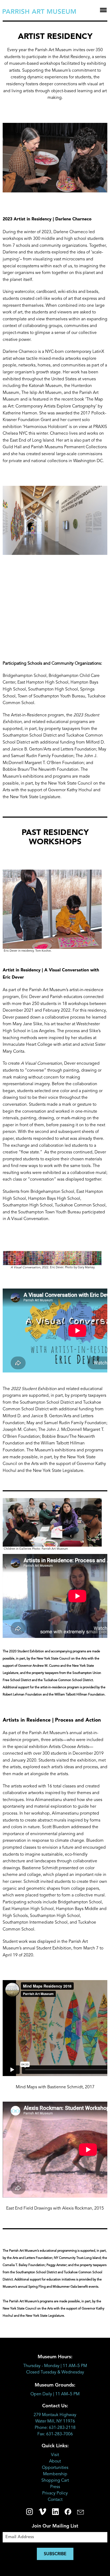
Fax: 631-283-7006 (55, 2434)
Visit (55, 2455)
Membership (55, 2474)
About (55, 2461)
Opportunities (55, 2468)
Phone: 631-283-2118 (55, 2428)
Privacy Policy (55, 2493)
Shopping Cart (55, 2481)
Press (55, 2487)
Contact (55, 2500)
